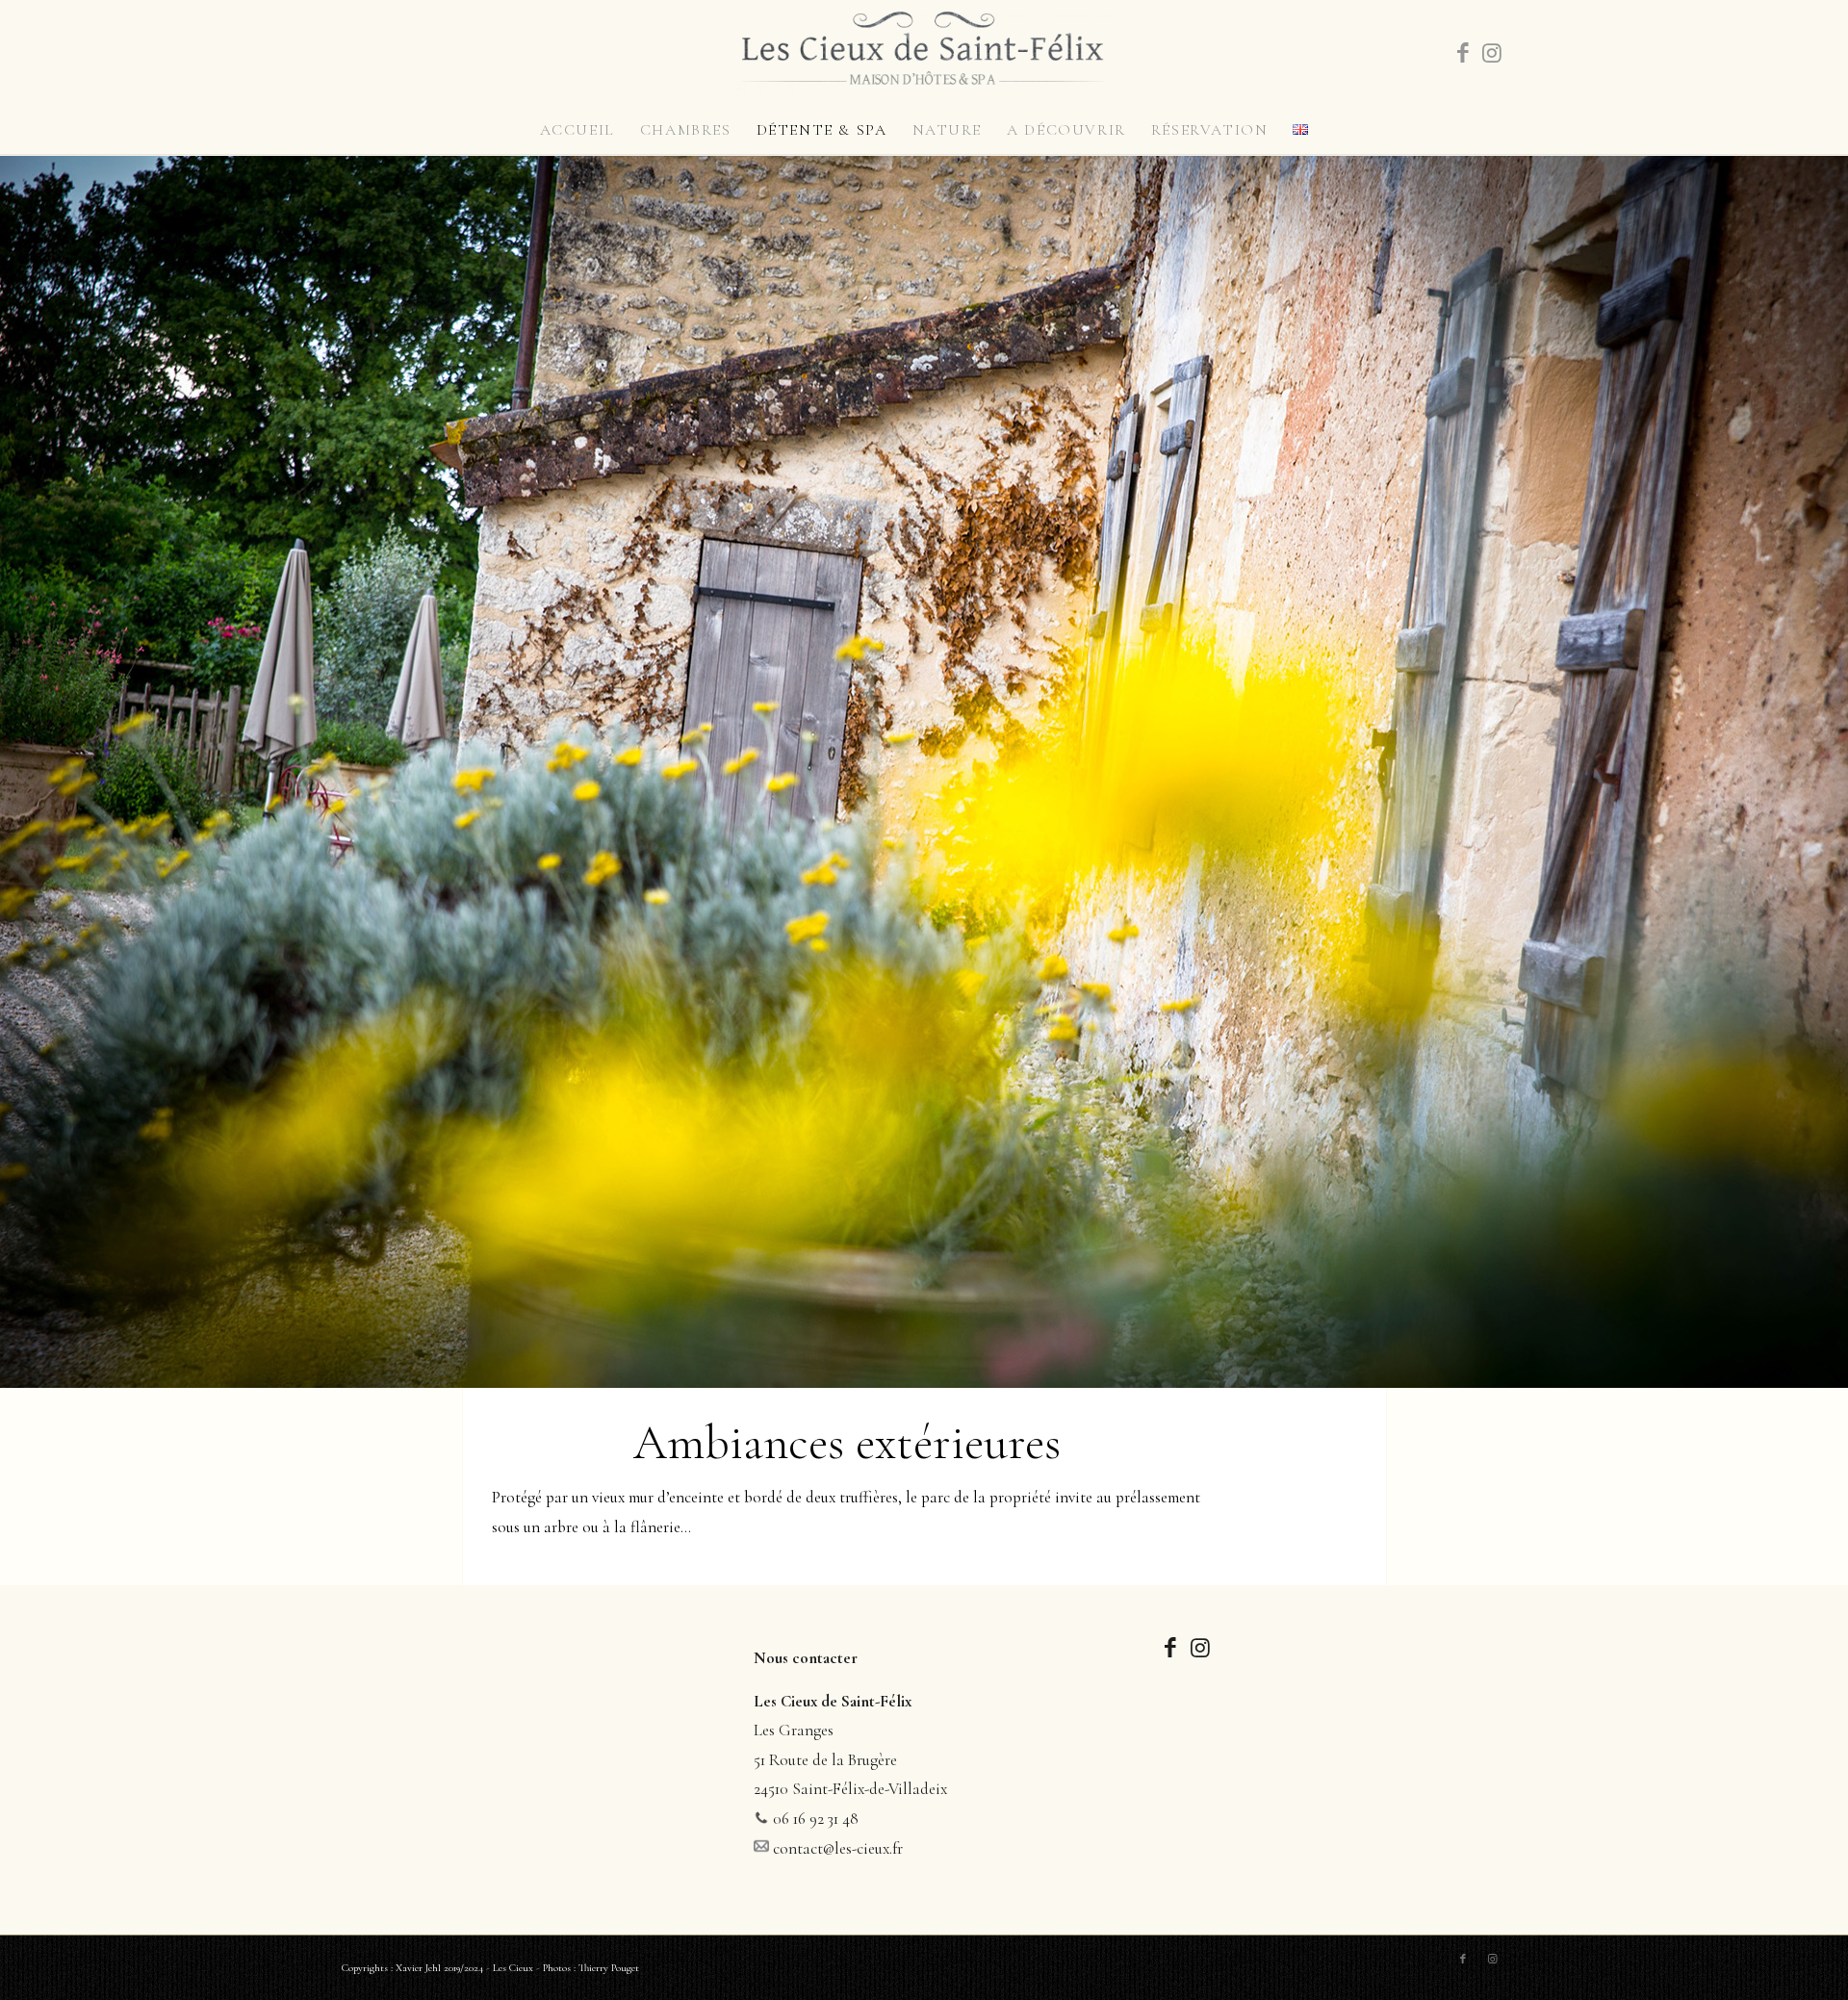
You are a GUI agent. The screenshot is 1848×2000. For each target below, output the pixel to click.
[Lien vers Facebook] (1463, 53)
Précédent (17, 772)
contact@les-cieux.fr (838, 1848)
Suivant (1831, 772)
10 (986, 1373)
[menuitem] (577, 130)
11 (1001, 1373)
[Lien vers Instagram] (1492, 53)
